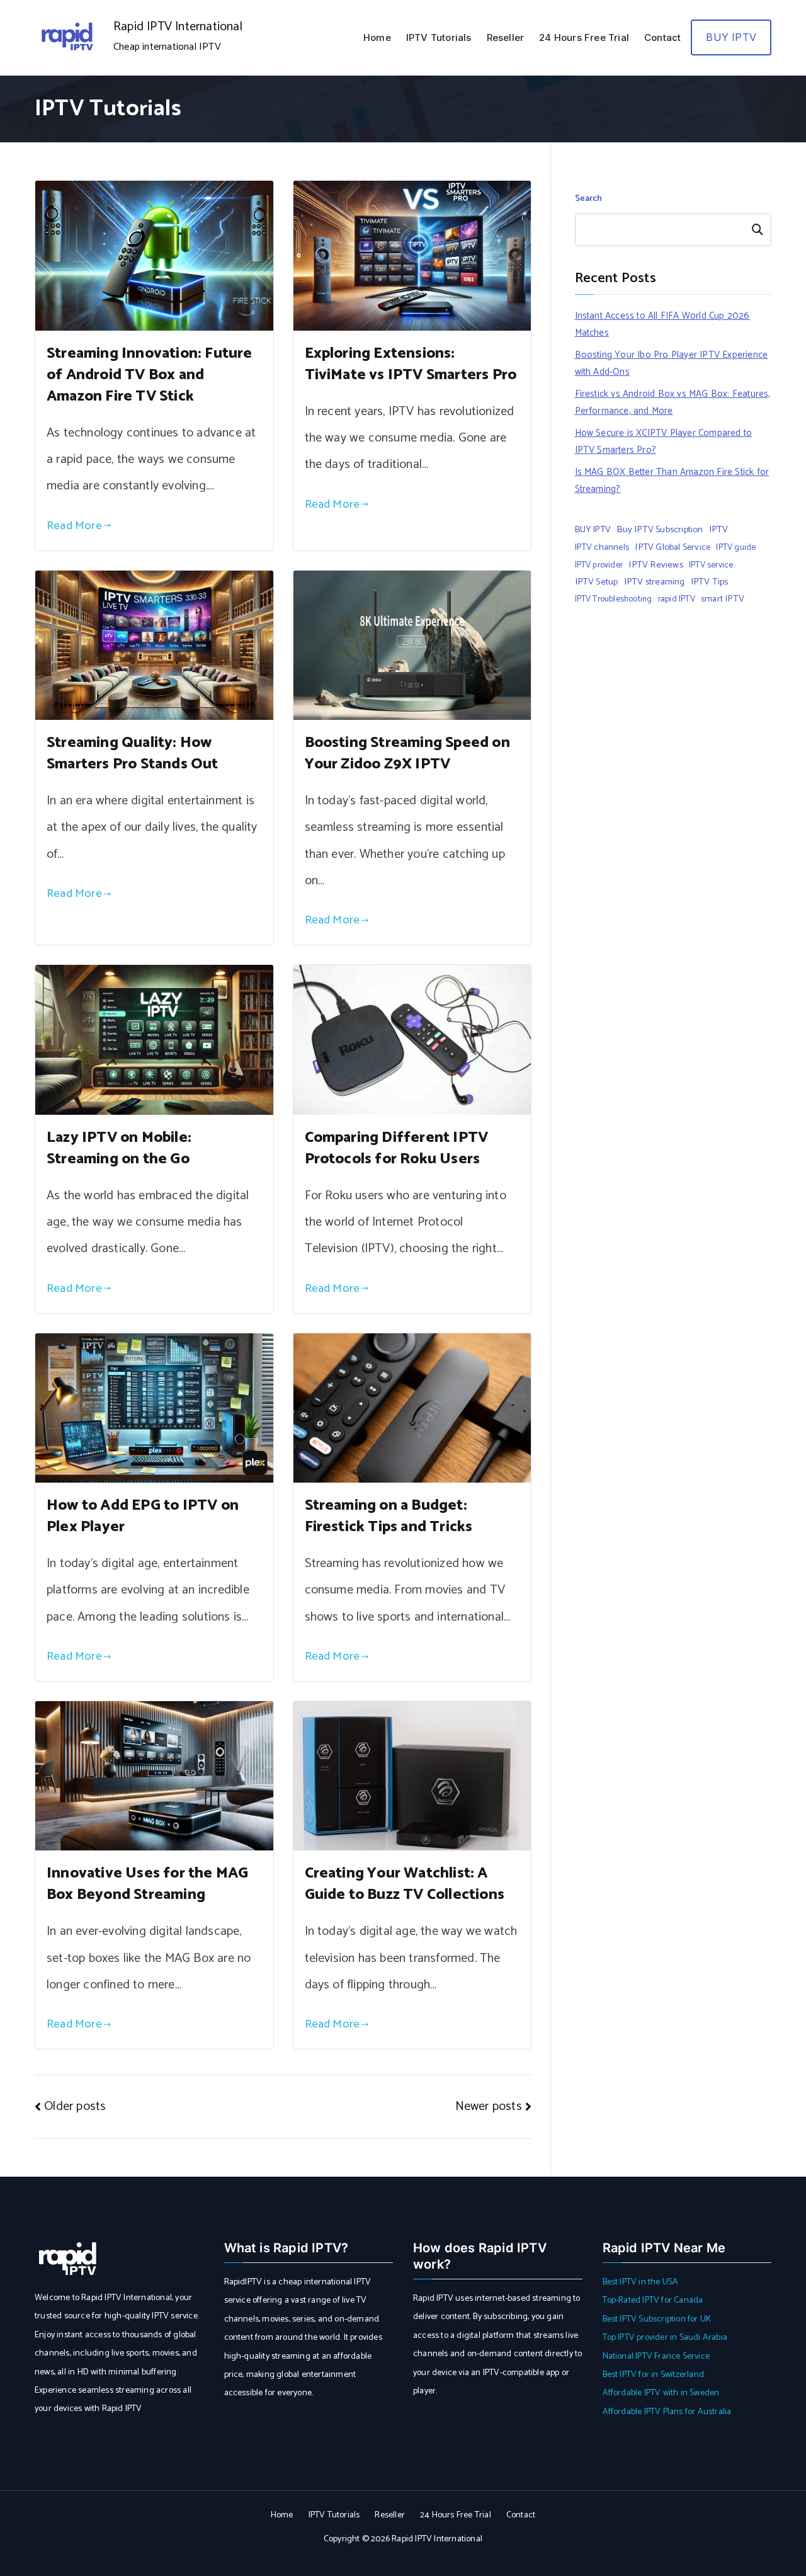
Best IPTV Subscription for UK (657, 2319)
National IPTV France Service (656, 2357)
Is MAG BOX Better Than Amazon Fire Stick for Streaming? (672, 481)
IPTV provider (599, 565)
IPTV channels (602, 547)
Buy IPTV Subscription (660, 530)
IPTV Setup (597, 582)
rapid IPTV (677, 599)
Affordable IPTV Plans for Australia (667, 2412)
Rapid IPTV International (178, 27)
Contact (662, 37)
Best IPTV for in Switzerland (654, 2375)
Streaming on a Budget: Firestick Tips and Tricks (389, 1516)
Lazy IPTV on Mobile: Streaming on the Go (119, 1148)
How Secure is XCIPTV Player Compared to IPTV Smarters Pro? (664, 442)
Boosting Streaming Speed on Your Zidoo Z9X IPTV (407, 754)
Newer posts (489, 2106)
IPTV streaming (655, 582)
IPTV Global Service (673, 547)
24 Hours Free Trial (584, 37)
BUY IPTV (731, 37)
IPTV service (711, 565)
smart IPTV (723, 599)
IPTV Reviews (656, 565)
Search (589, 199)
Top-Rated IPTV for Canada (653, 2300)
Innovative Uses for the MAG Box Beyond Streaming (147, 1884)
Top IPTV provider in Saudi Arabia (665, 2338)
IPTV (719, 530)
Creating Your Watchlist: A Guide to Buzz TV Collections (405, 1884)
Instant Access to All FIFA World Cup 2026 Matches (662, 324)
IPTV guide (736, 547)
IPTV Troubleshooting (614, 599)
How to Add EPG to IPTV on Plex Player (143, 1516)
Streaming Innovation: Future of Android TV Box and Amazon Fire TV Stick (150, 375)
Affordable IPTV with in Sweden (661, 2393)
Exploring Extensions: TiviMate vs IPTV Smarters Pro (411, 364)
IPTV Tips (710, 582)
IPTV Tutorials (439, 37)
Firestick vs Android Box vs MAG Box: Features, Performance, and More (673, 402)
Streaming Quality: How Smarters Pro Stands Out (133, 754)
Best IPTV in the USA (641, 2282)
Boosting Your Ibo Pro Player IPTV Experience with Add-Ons (672, 363)
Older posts (75, 2106)
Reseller (506, 37)
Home (377, 37)
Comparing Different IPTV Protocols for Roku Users (397, 1148)
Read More (74, 526)
